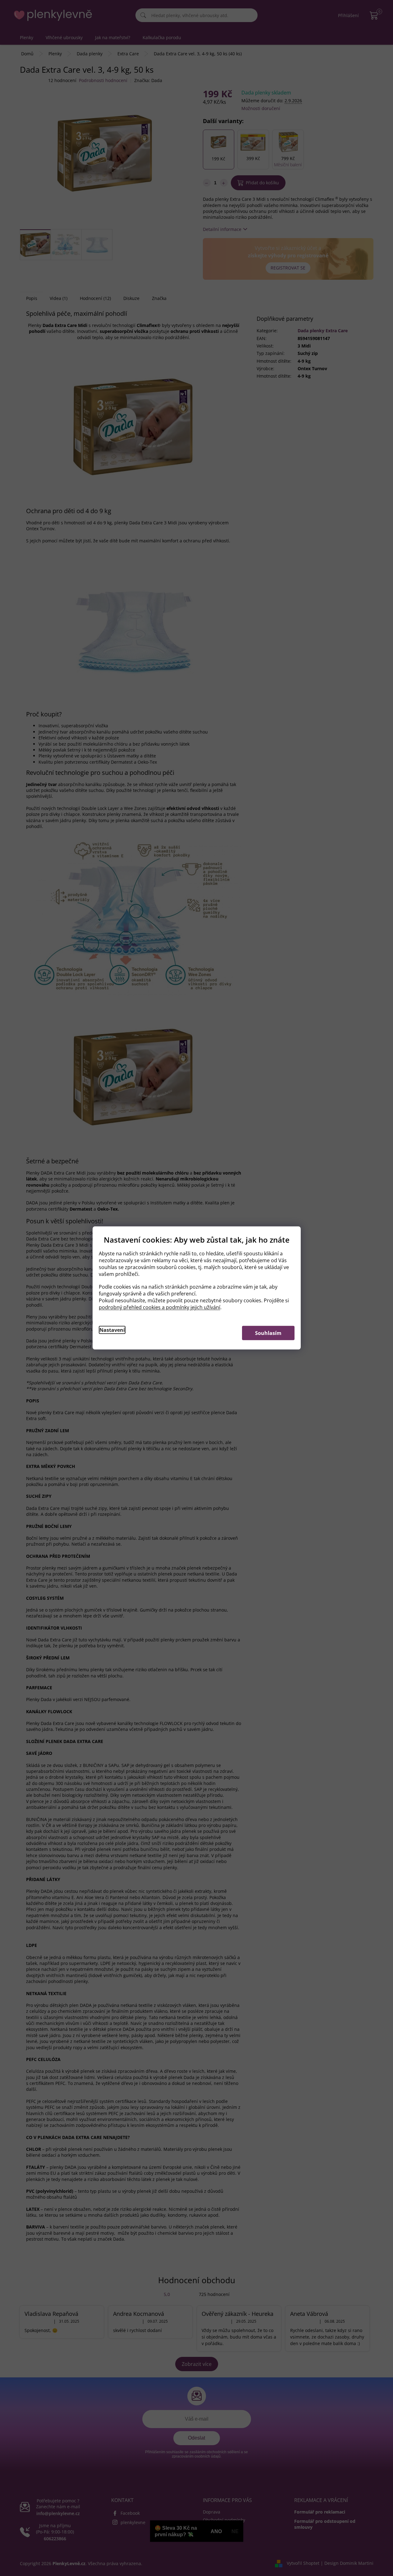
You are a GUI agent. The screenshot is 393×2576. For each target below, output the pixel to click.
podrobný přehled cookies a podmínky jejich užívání (160, 1307)
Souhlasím (268, 1333)
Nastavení (112, 1330)
